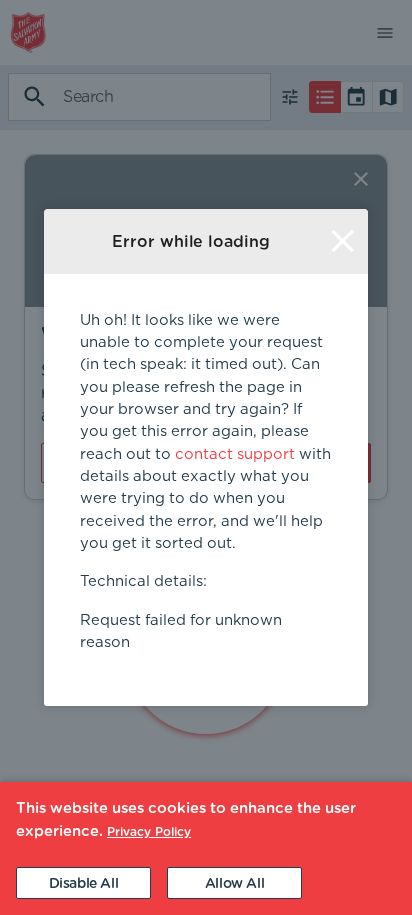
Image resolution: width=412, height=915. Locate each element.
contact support (235, 454)
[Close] (342, 241)
